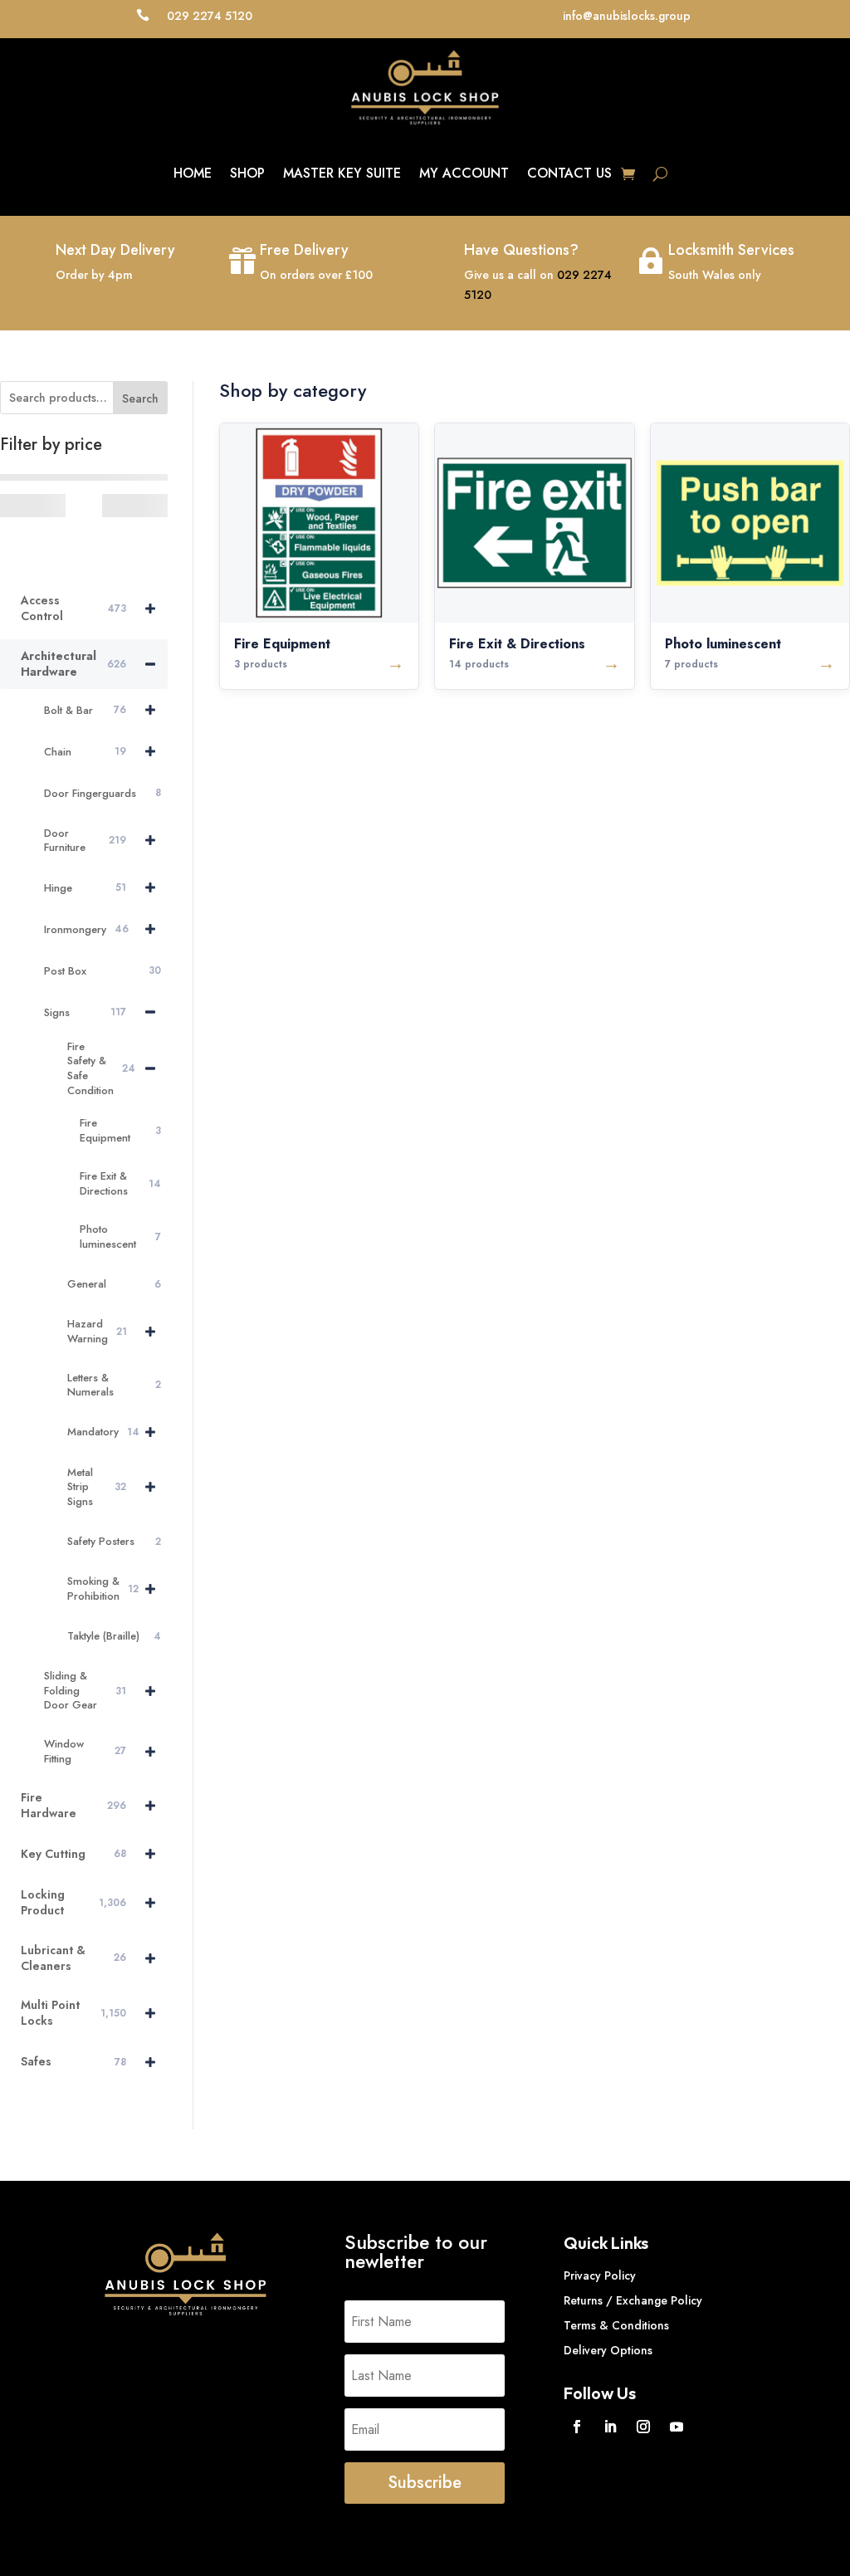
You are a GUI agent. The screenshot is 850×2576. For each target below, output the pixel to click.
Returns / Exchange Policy (633, 2302)
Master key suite (342, 173)
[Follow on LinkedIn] (610, 2427)
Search (140, 398)
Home (193, 173)
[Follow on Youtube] (677, 2427)
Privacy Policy (600, 2277)
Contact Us (569, 173)
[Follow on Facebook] (577, 2427)
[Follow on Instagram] (643, 2427)
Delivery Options (608, 2351)
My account (464, 173)
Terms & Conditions (616, 2327)
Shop (247, 173)
